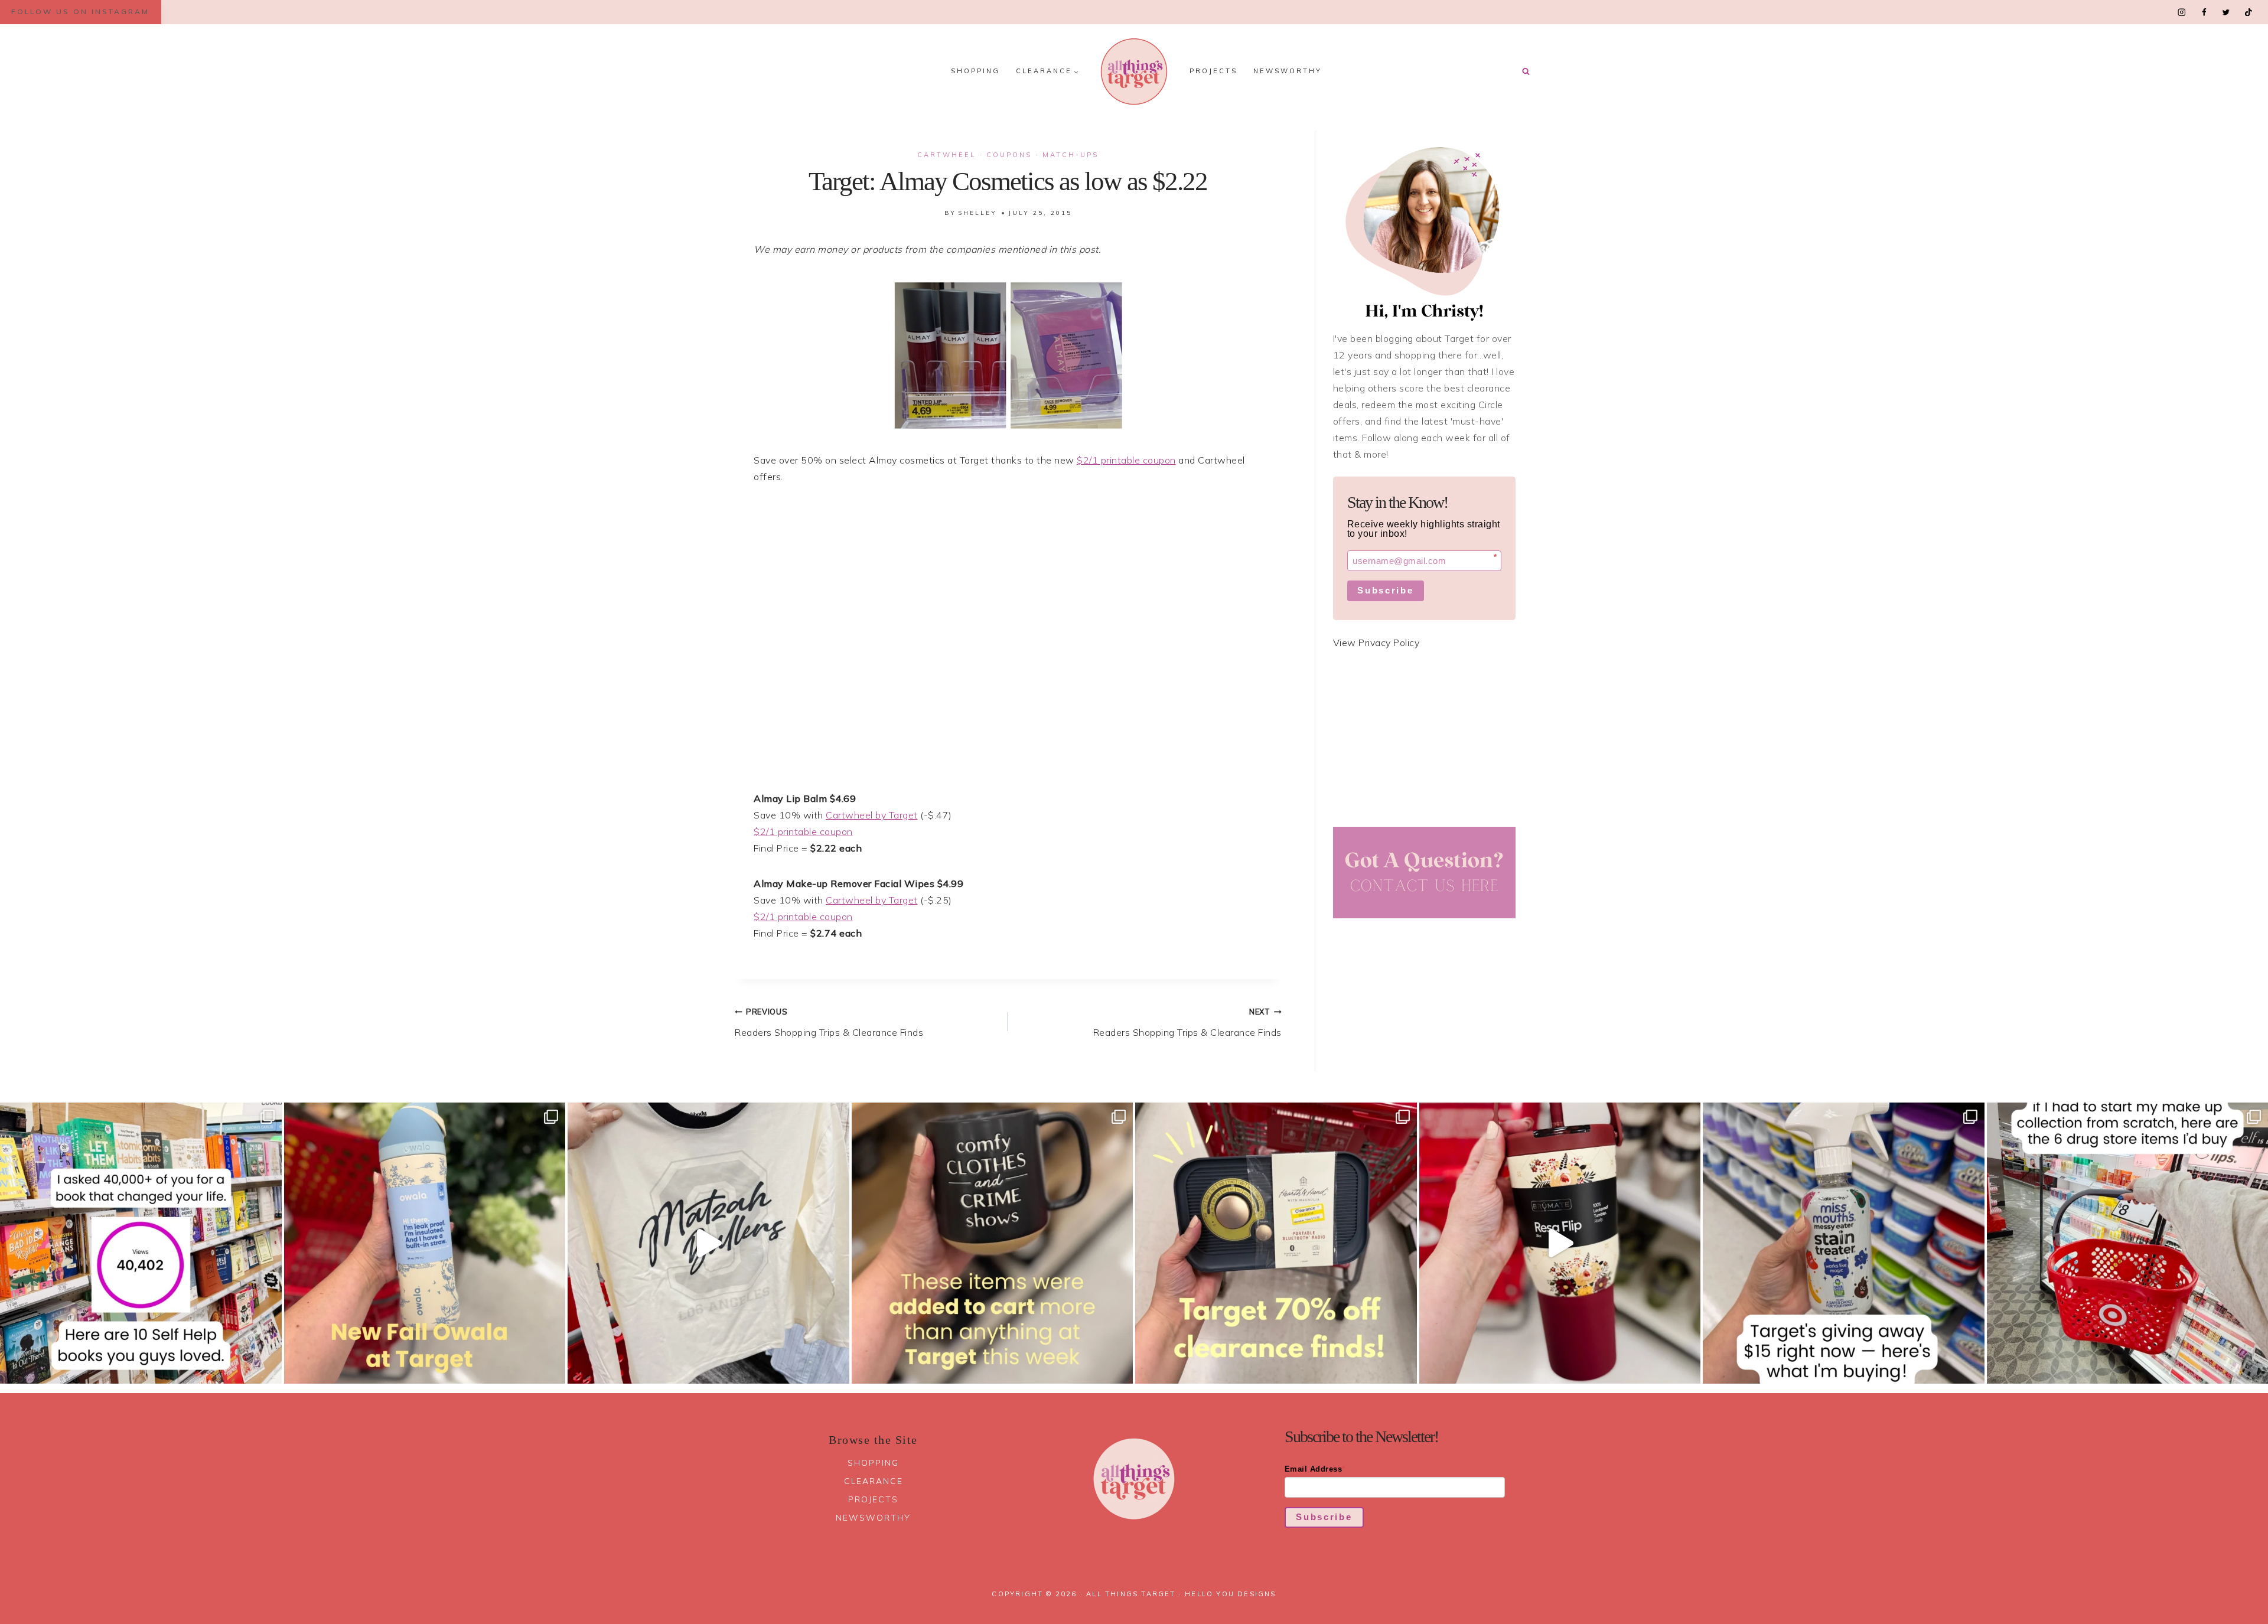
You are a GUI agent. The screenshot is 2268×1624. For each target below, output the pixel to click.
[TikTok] (2248, 12)
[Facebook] (2204, 12)
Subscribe (1385, 590)
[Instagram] (2182, 12)
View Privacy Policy (1376, 643)
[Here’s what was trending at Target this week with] (993, 1243)
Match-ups (1071, 155)
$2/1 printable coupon (1126, 460)
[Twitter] (2226, 12)
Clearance (874, 1481)
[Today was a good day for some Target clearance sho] (1276, 1243)
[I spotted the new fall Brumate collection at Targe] (1560, 1243)
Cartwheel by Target (872, 815)
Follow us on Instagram (80, 12)
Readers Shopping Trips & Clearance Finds (829, 1023)
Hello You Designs (1230, 1594)
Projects (1213, 71)
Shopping (975, 71)
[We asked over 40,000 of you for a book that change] (141, 1243)
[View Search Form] (1526, 71)
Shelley (977, 213)
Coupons (1009, 155)
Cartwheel (946, 155)
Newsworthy (1288, 71)
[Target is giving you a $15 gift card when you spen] (1844, 1243)
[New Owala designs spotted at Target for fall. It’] (425, 1243)
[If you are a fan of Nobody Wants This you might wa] (708, 1243)
